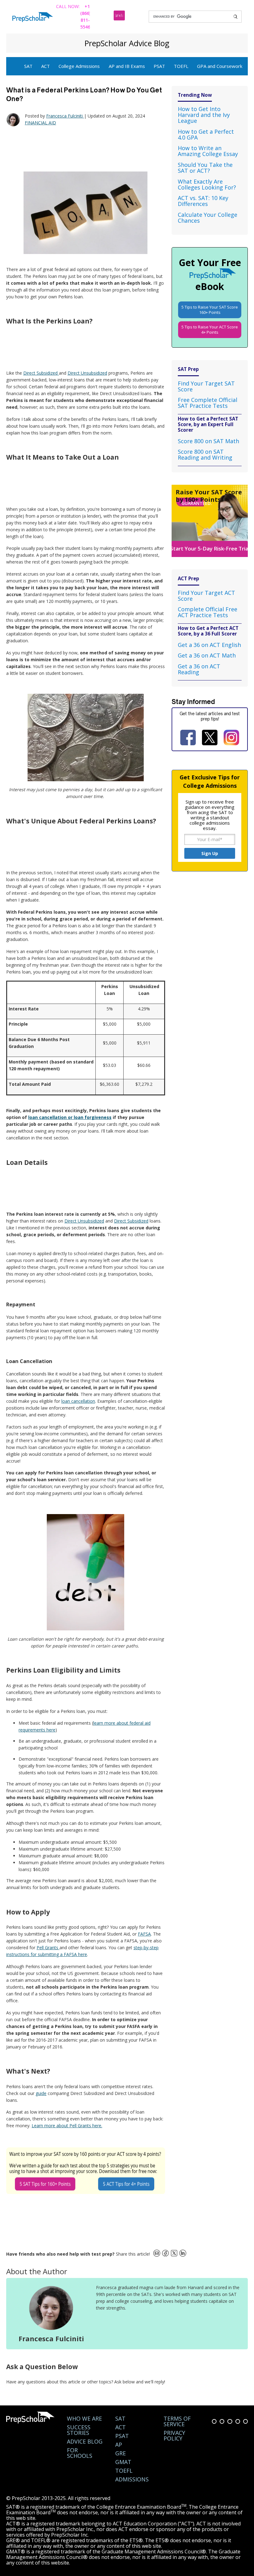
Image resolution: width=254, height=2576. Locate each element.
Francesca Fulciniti (65, 116)
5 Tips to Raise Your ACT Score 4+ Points (210, 330)
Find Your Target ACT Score (206, 596)
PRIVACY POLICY (174, 2436)
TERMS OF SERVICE (177, 2421)
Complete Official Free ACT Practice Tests (208, 612)
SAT (28, 66)
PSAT (159, 66)
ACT (46, 66)
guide (41, 2093)
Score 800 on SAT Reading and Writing (205, 455)
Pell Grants (48, 1948)
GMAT (123, 2462)
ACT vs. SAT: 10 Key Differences (203, 201)
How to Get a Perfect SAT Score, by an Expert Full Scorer (208, 424)
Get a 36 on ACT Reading (199, 669)
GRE (120, 2453)
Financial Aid (40, 123)
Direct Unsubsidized (87, 373)
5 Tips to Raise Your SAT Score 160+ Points (210, 310)
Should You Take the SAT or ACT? (205, 168)
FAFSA (144, 1934)
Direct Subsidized (41, 373)
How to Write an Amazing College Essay (208, 151)
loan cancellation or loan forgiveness (70, 1117)
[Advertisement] (84, 149)
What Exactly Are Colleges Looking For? (207, 184)
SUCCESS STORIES (79, 2430)
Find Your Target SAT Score (206, 386)
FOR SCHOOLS (80, 2453)
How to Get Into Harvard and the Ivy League (204, 115)
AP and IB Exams (127, 66)
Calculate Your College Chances (208, 218)
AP (119, 2445)
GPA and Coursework (220, 66)
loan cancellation (78, 1401)
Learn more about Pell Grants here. (67, 2126)
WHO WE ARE (84, 2418)
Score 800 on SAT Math (208, 441)
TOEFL (181, 66)
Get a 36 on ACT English (209, 645)
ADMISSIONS (132, 2479)
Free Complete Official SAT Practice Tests (208, 403)
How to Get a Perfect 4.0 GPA (206, 134)
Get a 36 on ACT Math (207, 655)
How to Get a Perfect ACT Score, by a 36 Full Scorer (208, 631)
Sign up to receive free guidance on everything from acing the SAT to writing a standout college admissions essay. (210, 815)
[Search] (235, 17)
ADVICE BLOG (85, 2441)
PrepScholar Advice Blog (127, 43)
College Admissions (79, 66)
